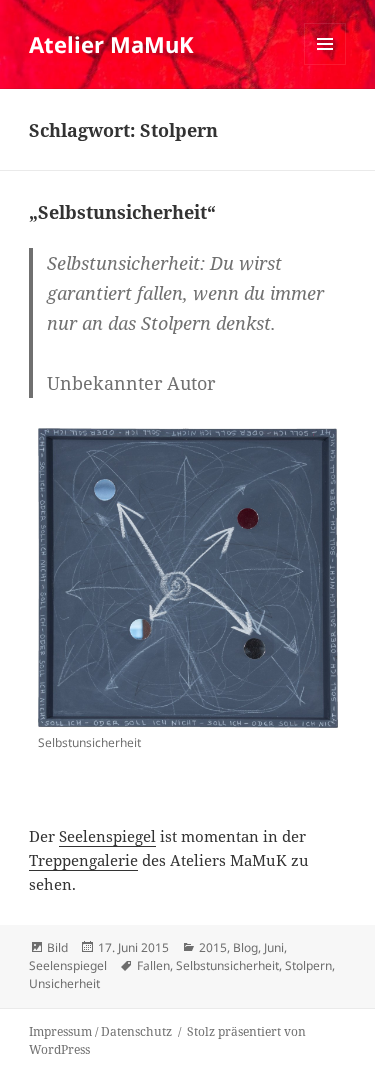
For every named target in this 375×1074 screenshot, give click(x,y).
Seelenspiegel (107, 836)
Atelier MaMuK (111, 44)
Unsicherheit (64, 983)
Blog (245, 947)
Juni (274, 947)
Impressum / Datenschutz (100, 1031)
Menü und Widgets (325, 64)
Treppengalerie (83, 860)
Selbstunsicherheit (227, 965)
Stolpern (308, 965)
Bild (57, 947)
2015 (213, 947)
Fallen (153, 965)
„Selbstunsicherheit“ (122, 212)
